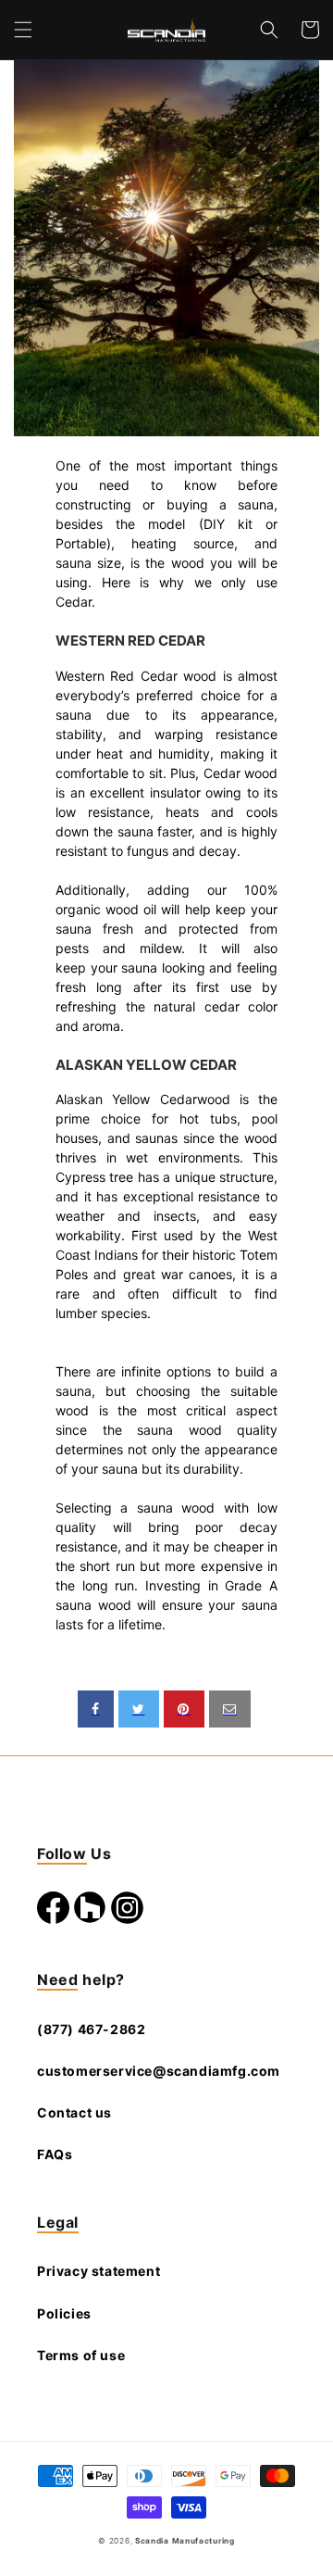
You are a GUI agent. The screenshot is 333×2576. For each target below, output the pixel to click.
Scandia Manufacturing (185, 2541)
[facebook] (96, 1709)
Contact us (74, 2112)
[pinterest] (185, 1709)
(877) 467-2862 (91, 2029)
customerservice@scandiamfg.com (159, 2071)
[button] (23, 30)
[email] (230, 1709)
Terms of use (81, 2355)
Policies (64, 2313)
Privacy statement (99, 2271)
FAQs (55, 2154)
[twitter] (139, 1709)
